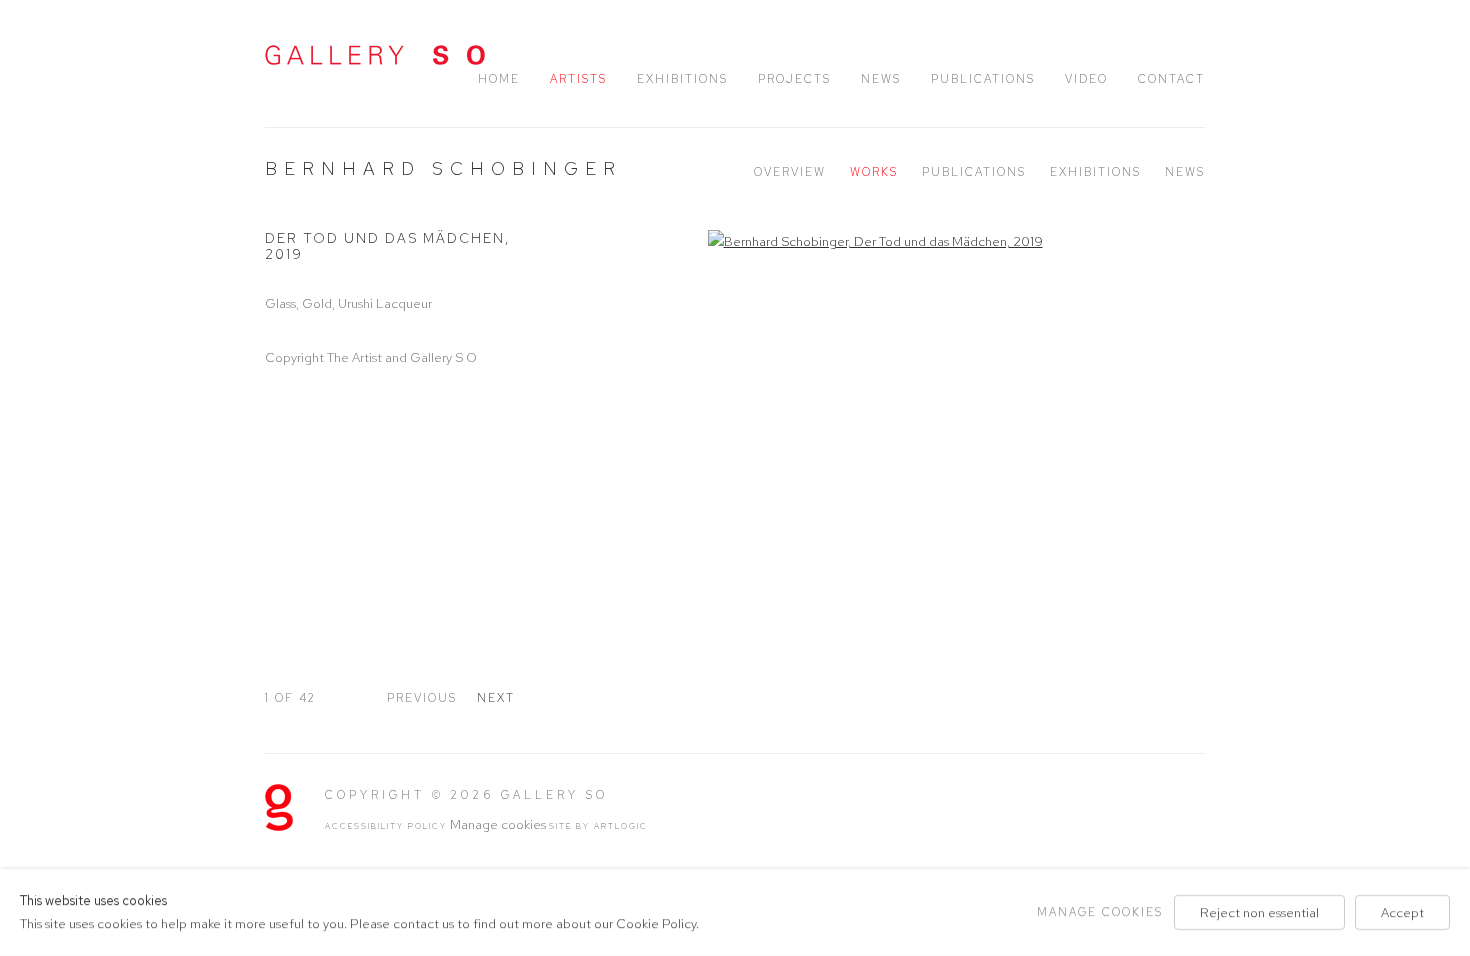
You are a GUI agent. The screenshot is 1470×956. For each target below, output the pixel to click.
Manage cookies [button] (498, 824)
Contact (1171, 79)
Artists (578, 79)
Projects (794, 79)
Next (496, 698)
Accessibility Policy (386, 826)
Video (1086, 79)
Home (499, 79)
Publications (983, 79)
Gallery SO (375, 55)
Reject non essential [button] (1259, 912)
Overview (790, 172)
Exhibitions (682, 79)
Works (874, 172)
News (881, 79)
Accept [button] (1402, 912)
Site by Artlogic (598, 826)
